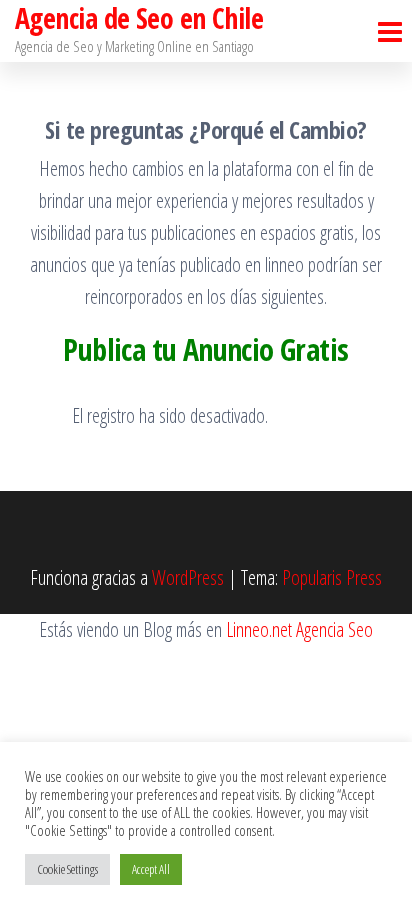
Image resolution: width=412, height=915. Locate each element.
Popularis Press (332, 577)
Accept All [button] (151, 869)
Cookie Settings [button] (67, 869)
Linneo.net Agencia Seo (299, 629)
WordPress (188, 577)
